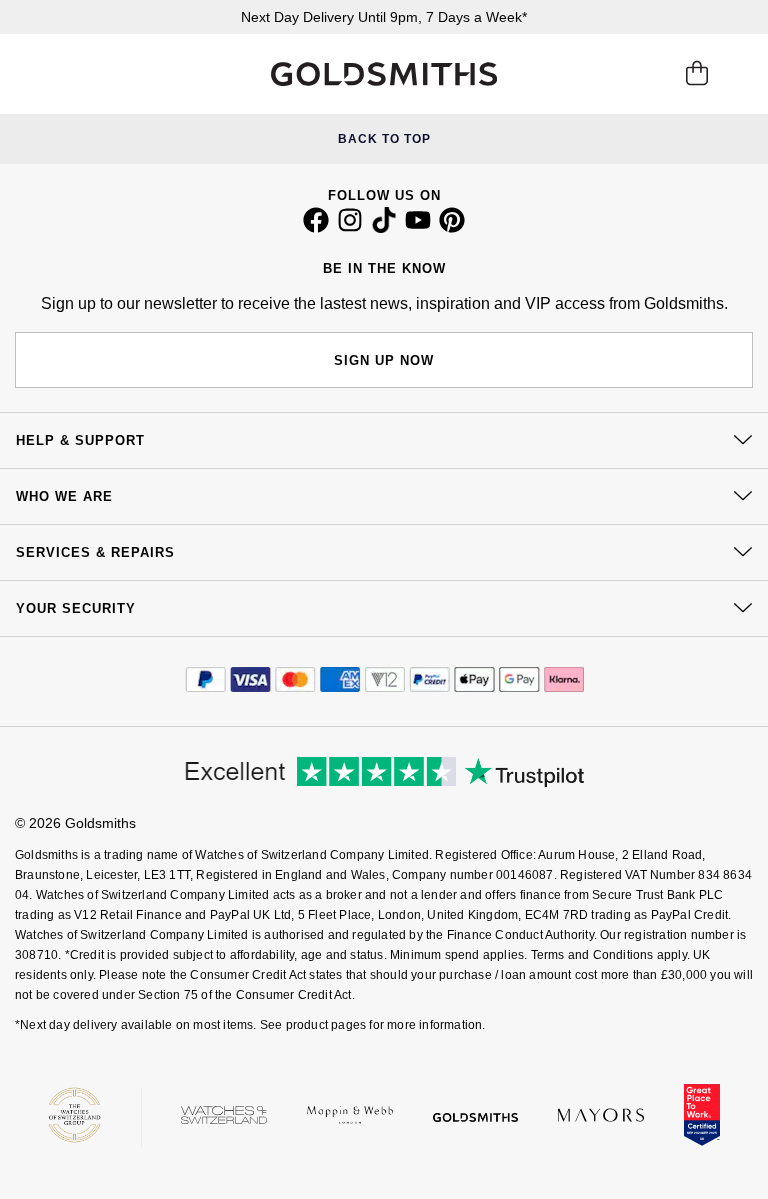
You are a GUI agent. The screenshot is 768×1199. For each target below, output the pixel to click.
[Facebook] (316, 228)
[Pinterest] (452, 228)
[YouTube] (418, 228)
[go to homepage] (383, 74)
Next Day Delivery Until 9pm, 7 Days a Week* (384, 17)
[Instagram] (350, 228)
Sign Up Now (384, 360)
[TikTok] (384, 228)
